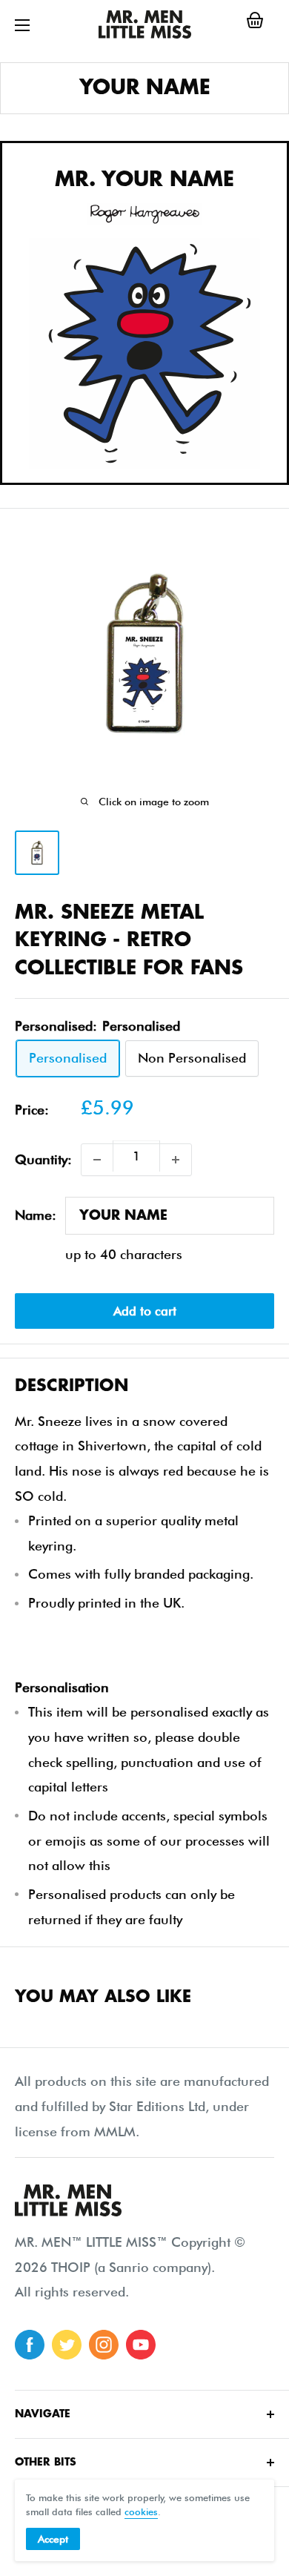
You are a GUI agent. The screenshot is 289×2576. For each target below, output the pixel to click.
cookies (141, 2511)
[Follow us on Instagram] (104, 2345)
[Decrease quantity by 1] (97, 1160)
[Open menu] (22, 25)
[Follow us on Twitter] (67, 2345)
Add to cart (145, 1311)
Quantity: (43, 1159)
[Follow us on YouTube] (141, 2345)
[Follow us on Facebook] (30, 2345)
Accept (53, 2539)
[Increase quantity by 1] (176, 1160)
